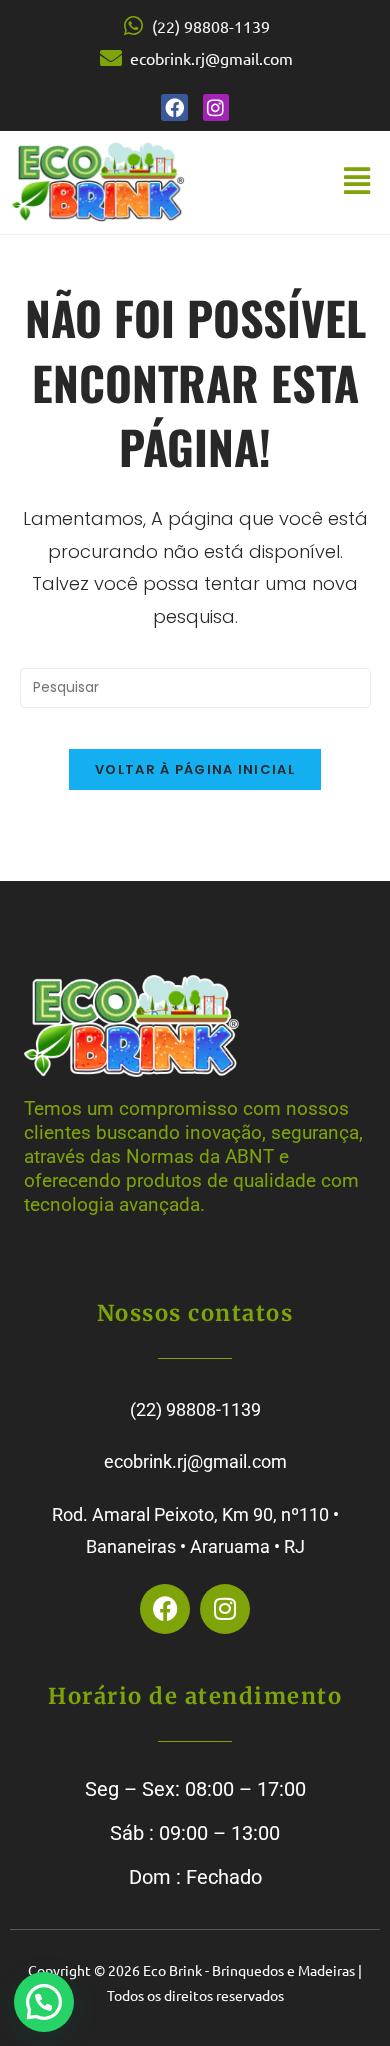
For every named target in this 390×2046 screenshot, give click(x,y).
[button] (356, 182)
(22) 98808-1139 (195, 1409)
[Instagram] (216, 107)
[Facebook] (174, 107)
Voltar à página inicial (195, 769)
